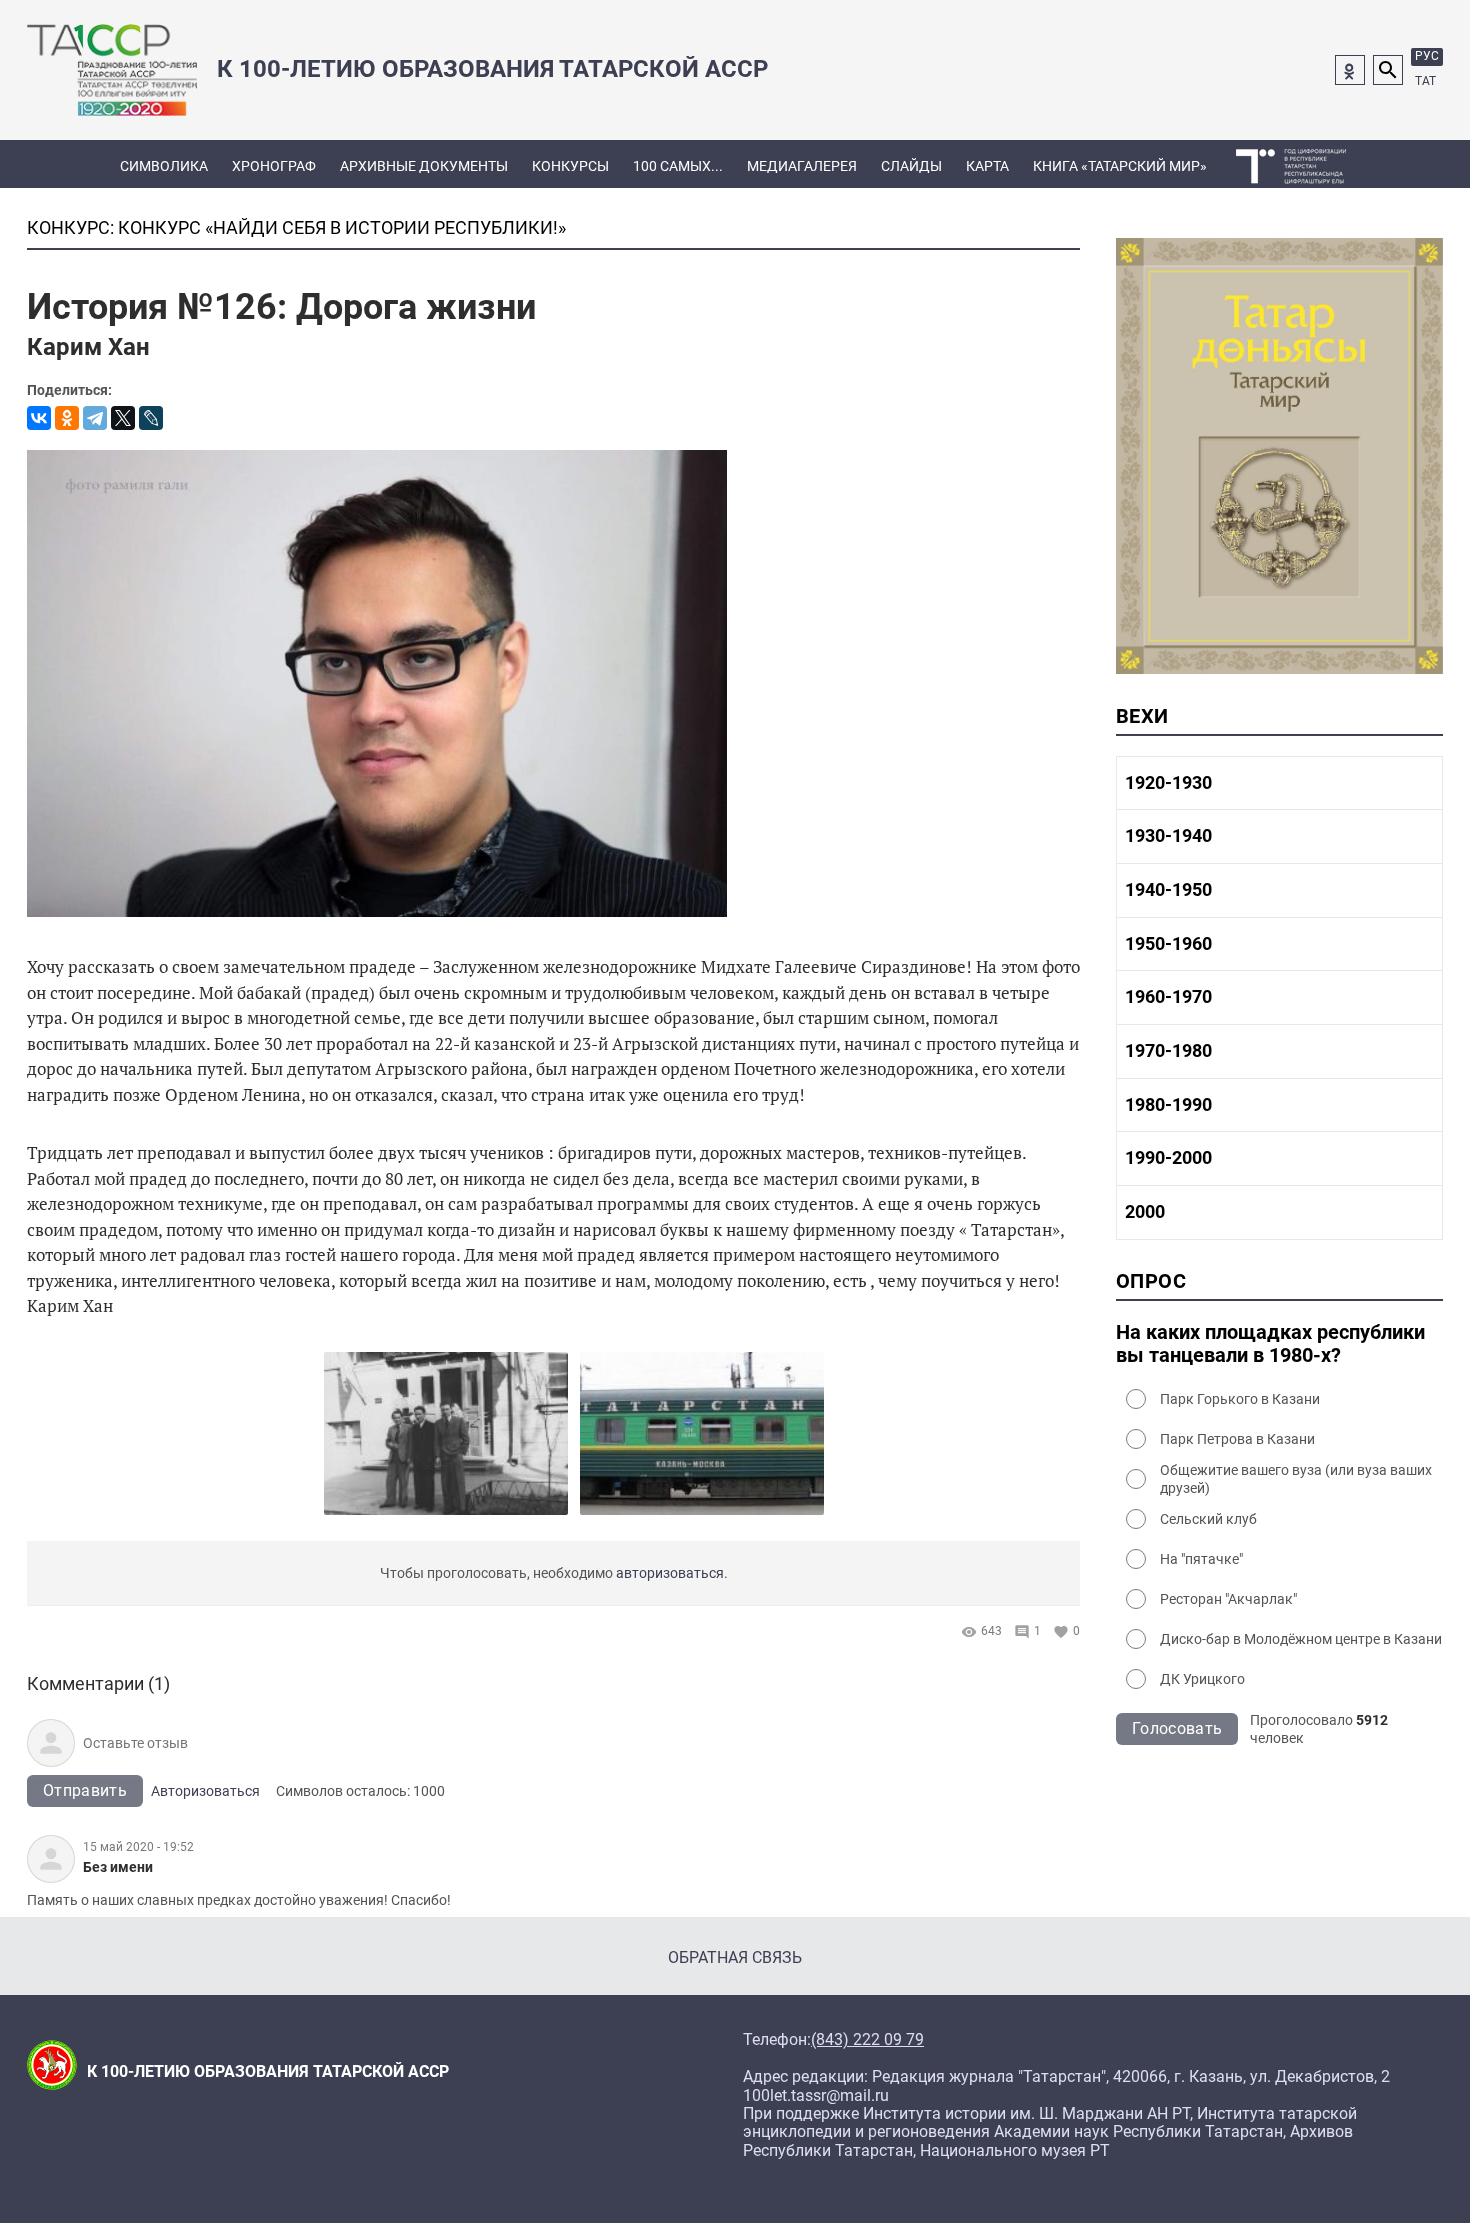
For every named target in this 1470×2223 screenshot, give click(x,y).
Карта (987, 166)
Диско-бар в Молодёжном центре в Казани (1301, 1639)
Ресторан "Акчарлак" (1228, 1599)
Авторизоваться (205, 1791)
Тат (1425, 81)
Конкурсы (570, 166)
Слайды (911, 166)
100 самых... (678, 166)
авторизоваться (670, 1573)
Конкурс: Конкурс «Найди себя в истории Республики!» (296, 228)
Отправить (85, 1790)
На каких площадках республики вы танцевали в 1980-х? (1270, 1344)
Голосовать (1177, 1728)
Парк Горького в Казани (1240, 1399)
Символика (164, 166)
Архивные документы (424, 166)
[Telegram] (95, 418)
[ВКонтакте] (39, 418)
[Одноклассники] (67, 418)
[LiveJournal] (151, 418)
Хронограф (274, 166)
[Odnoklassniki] (1350, 70)
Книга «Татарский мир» (1120, 166)
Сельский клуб (1208, 1519)
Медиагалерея (802, 166)
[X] (123, 418)
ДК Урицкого (1202, 1679)
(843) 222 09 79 (867, 2040)
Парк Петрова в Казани (1237, 1439)
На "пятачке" (1201, 1559)
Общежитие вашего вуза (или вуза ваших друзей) (1296, 1479)
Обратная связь (735, 1957)
